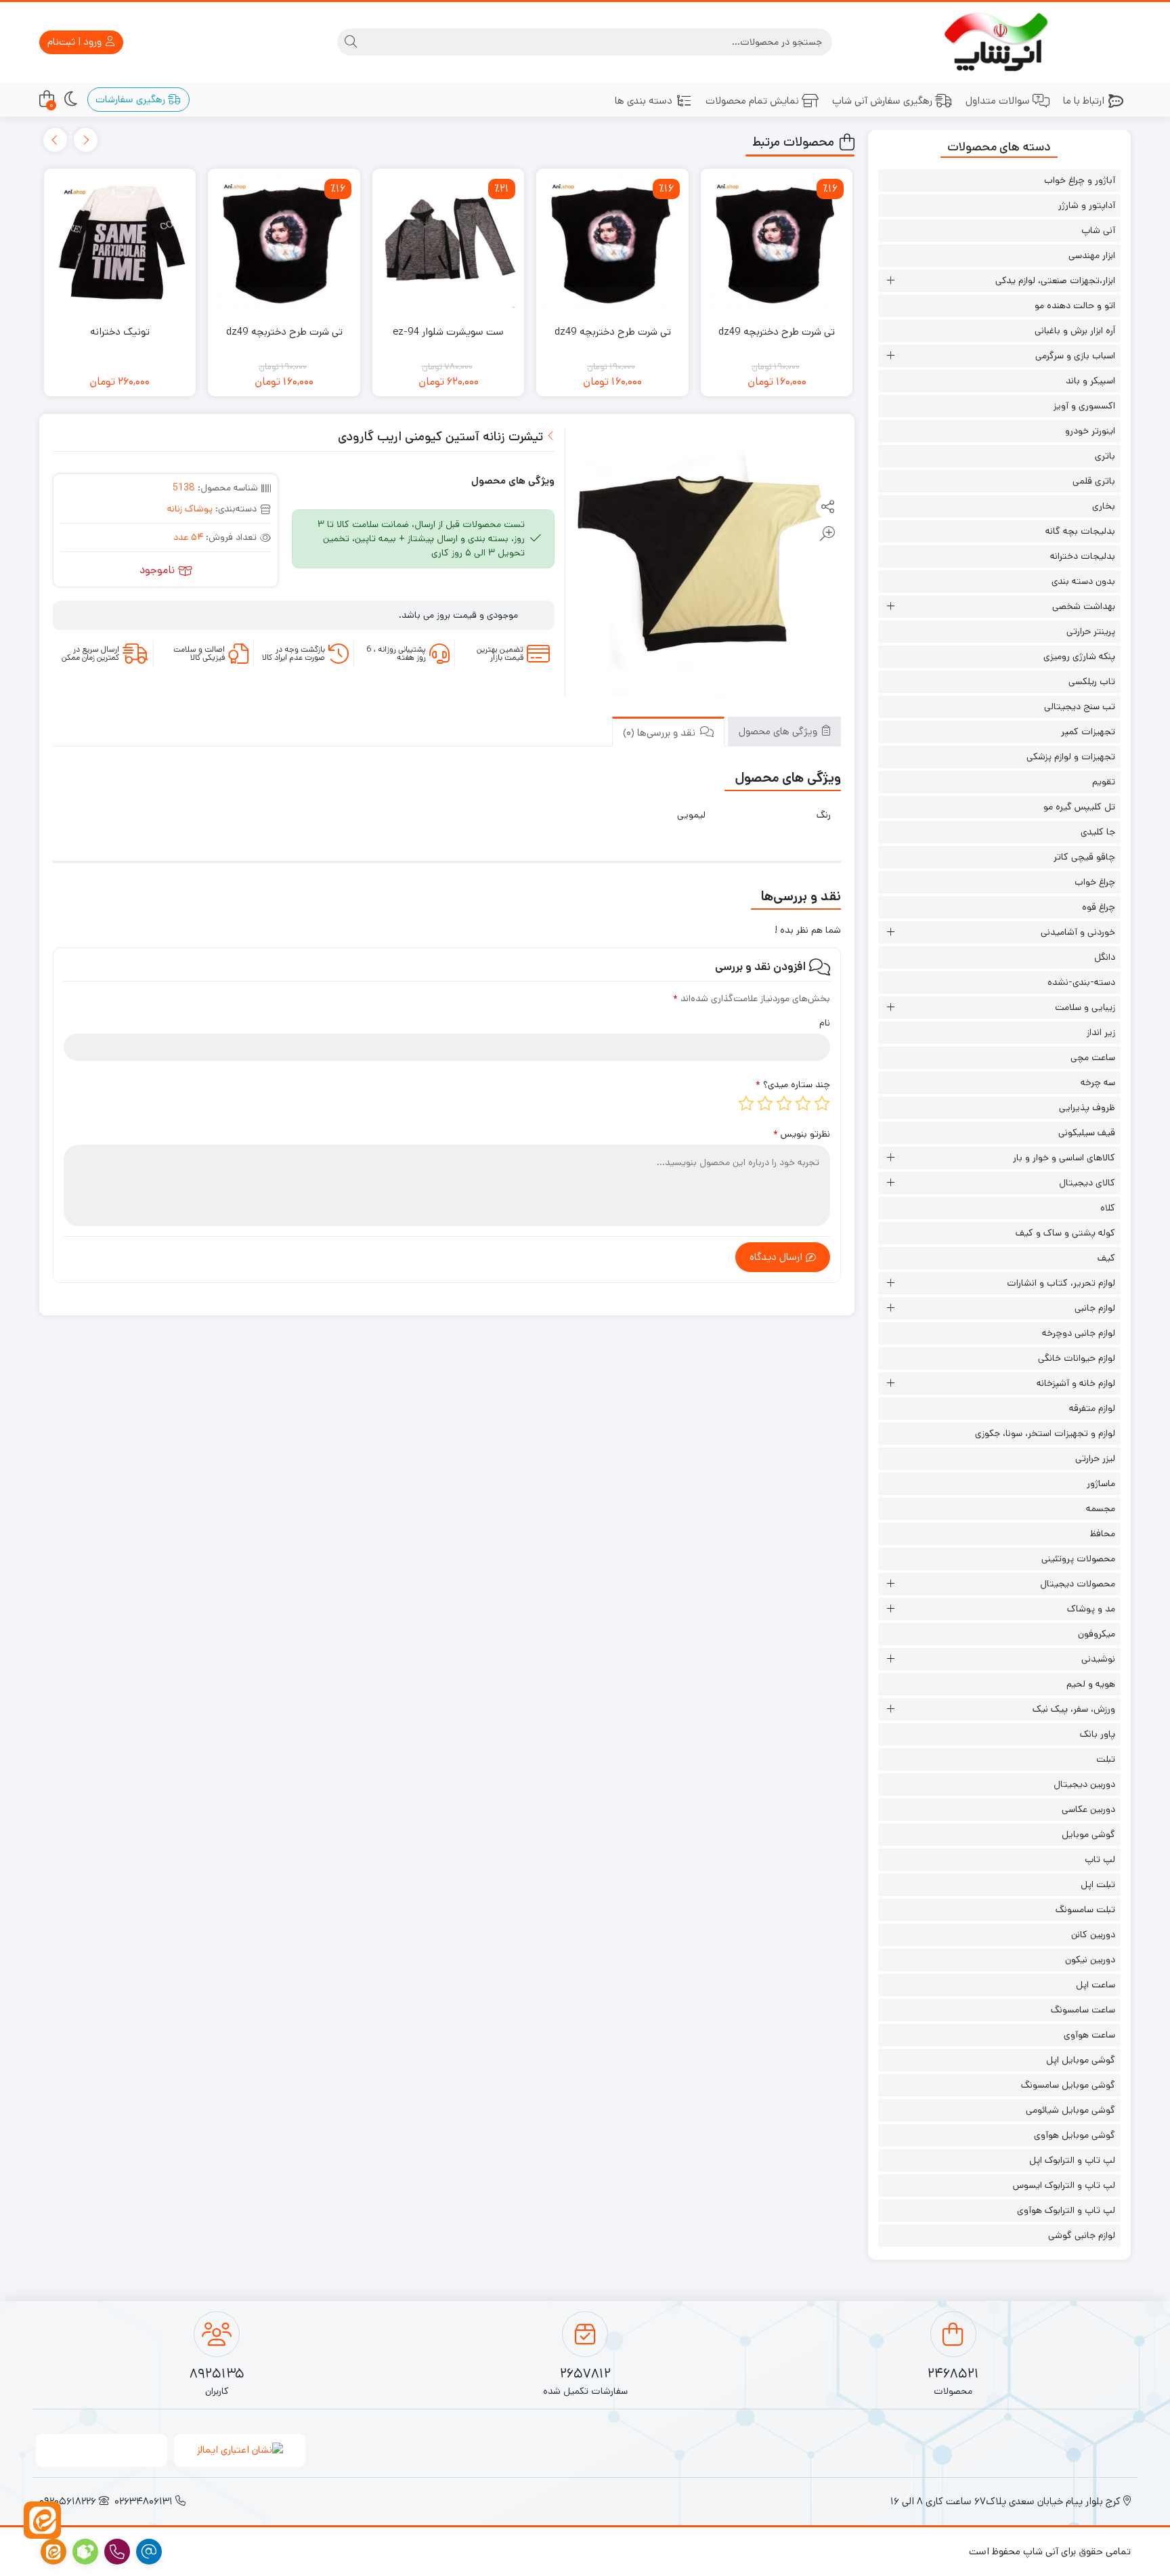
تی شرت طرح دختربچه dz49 (777, 332)
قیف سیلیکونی (1087, 1133)
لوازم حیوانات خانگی (1077, 1358)
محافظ (1103, 1534)
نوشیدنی (1098, 1659)
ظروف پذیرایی (1087, 1107)
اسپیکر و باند (1090, 381)
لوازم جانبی (1095, 1308)
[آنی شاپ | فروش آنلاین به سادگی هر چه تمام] (999, 42)
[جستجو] (351, 42)
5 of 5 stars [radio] (746, 1103)
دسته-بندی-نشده (1081, 982)
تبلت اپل (1098, 1884)
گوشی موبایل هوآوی (1075, 2135)
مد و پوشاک (1091, 1609)
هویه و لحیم (1091, 1684)
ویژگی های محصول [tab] (779, 731)
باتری (1105, 456)
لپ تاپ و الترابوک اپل (1072, 2160)
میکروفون (1097, 1634)
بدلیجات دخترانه (1083, 556)
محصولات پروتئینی (1078, 1559)
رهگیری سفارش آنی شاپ (882, 101)
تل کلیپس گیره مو (1079, 807)
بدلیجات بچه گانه (1080, 531)
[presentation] (86, 140)
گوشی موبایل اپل (1081, 2060)
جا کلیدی (1098, 832)
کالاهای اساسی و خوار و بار (1064, 1158)
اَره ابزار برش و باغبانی (1075, 331)
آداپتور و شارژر (1087, 205)
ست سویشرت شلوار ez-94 (448, 332)
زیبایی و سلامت (1085, 1007)
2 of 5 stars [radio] (803, 1103)
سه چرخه (1098, 1082)
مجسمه (1101, 1508)
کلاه (1108, 1208)
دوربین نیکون (1090, 1960)
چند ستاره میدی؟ (793, 1084)
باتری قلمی (1094, 481)
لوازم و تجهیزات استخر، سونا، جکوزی (1045, 1433)
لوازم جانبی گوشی (1082, 2235)
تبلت (1106, 1759)
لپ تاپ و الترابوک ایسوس (1064, 2185)
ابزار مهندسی (1092, 255)
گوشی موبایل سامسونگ (1068, 2085)
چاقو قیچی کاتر (1084, 857)
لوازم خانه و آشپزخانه (1076, 1383)
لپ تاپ (1100, 1859)
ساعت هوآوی (1089, 2035)
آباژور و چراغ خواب (1080, 180)
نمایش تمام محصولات (752, 101)
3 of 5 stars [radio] (784, 1103)
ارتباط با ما (1084, 101)
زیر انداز (1101, 1032)
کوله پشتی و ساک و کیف (1065, 1233)
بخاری (1104, 506)
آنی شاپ (1098, 230)
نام (825, 1023)
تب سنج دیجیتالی (1080, 706)
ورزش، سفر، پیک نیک (1074, 1709)
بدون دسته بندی (1083, 581)
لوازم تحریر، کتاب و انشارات (1061, 1283)
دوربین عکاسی (1088, 1809)
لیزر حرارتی (1095, 1458)
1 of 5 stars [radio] (822, 1103)
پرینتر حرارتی (1091, 631)
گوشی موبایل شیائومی (1070, 2110)
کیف (1106, 1258)
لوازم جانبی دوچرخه (1079, 1333)
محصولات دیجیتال (1078, 1584)
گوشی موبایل (1088, 1834)
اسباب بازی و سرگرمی (1075, 356)
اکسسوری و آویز (1084, 406)
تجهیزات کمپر (1088, 732)
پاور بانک (1098, 1734)
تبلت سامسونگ (1085, 1909)
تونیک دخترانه (120, 332)
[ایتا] (42, 2520)
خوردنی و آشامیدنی (1078, 932)
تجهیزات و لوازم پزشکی (1071, 757)
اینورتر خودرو (1090, 431)
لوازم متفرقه (1092, 1408)
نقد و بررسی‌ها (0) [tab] (660, 733)
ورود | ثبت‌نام (76, 42)
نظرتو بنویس (802, 1134)
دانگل (1105, 957)
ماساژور (1101, 1483)
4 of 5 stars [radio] (765, 1103)
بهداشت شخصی (1084, 606)
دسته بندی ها (644, 101)
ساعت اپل (1096, 1985)
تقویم (1104, 782)
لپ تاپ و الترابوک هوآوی (1066, 2210)
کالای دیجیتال (1087, 1183)
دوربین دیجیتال (1084, 1784)
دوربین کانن (1093, 1935)
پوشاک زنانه (190, 509)
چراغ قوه (1099, 907)
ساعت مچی (1093, 1057)
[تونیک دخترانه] (120, 245)
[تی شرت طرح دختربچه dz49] (777, 245)
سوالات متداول (998, 101)
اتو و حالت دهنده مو (1075, 305)
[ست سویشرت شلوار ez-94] (449, 245)
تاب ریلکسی (1092, 681)
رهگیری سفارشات (132, 99)
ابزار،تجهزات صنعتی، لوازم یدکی (1055, 280)
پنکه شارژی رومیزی (1079, 656)
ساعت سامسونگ (1083, 2010)
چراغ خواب (1095, 882)
